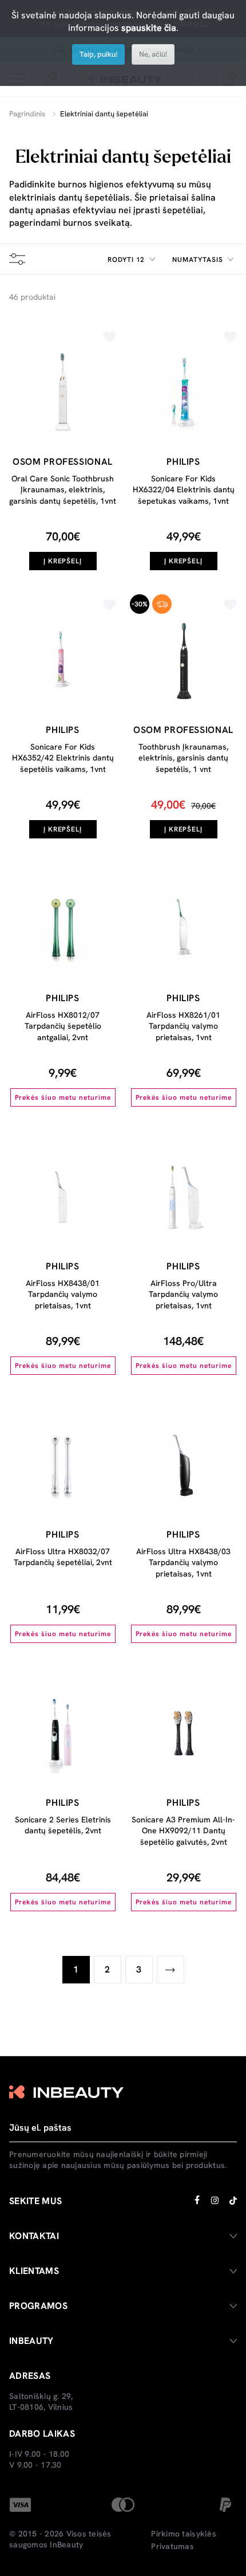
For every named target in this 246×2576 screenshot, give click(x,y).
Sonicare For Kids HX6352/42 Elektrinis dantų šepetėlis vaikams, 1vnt (63, 758)
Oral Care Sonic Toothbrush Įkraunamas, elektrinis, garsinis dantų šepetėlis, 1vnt (63, 490)
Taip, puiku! (98, 54)
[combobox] (133, 260)
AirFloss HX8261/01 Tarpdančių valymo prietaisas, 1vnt (183, 1026)
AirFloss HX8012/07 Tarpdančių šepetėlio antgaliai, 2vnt (63, 1026)
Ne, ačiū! (153, 54)
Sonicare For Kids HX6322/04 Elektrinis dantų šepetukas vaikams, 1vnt (184, 490)
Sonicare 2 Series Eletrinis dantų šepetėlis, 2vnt (63, 1825)
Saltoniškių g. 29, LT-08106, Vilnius (41, 2402)
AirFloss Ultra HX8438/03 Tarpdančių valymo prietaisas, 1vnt (183, 1563)
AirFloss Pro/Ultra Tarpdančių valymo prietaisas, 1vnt (183, 1294)
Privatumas (172, 2546)
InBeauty (66, 2544)
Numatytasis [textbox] (198, 260)
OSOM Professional (63, 462)
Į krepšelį (63, 561)
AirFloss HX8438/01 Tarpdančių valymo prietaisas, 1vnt (63, 1294)
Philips (183, 462)
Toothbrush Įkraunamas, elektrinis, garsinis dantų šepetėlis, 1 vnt (183, 758)
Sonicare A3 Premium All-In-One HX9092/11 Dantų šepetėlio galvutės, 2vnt (183, 1831)
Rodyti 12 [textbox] (126, 260)
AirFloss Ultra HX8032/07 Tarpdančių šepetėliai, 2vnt (63, 1557)
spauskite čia (149, 28)
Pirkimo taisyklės (183, 2534)
